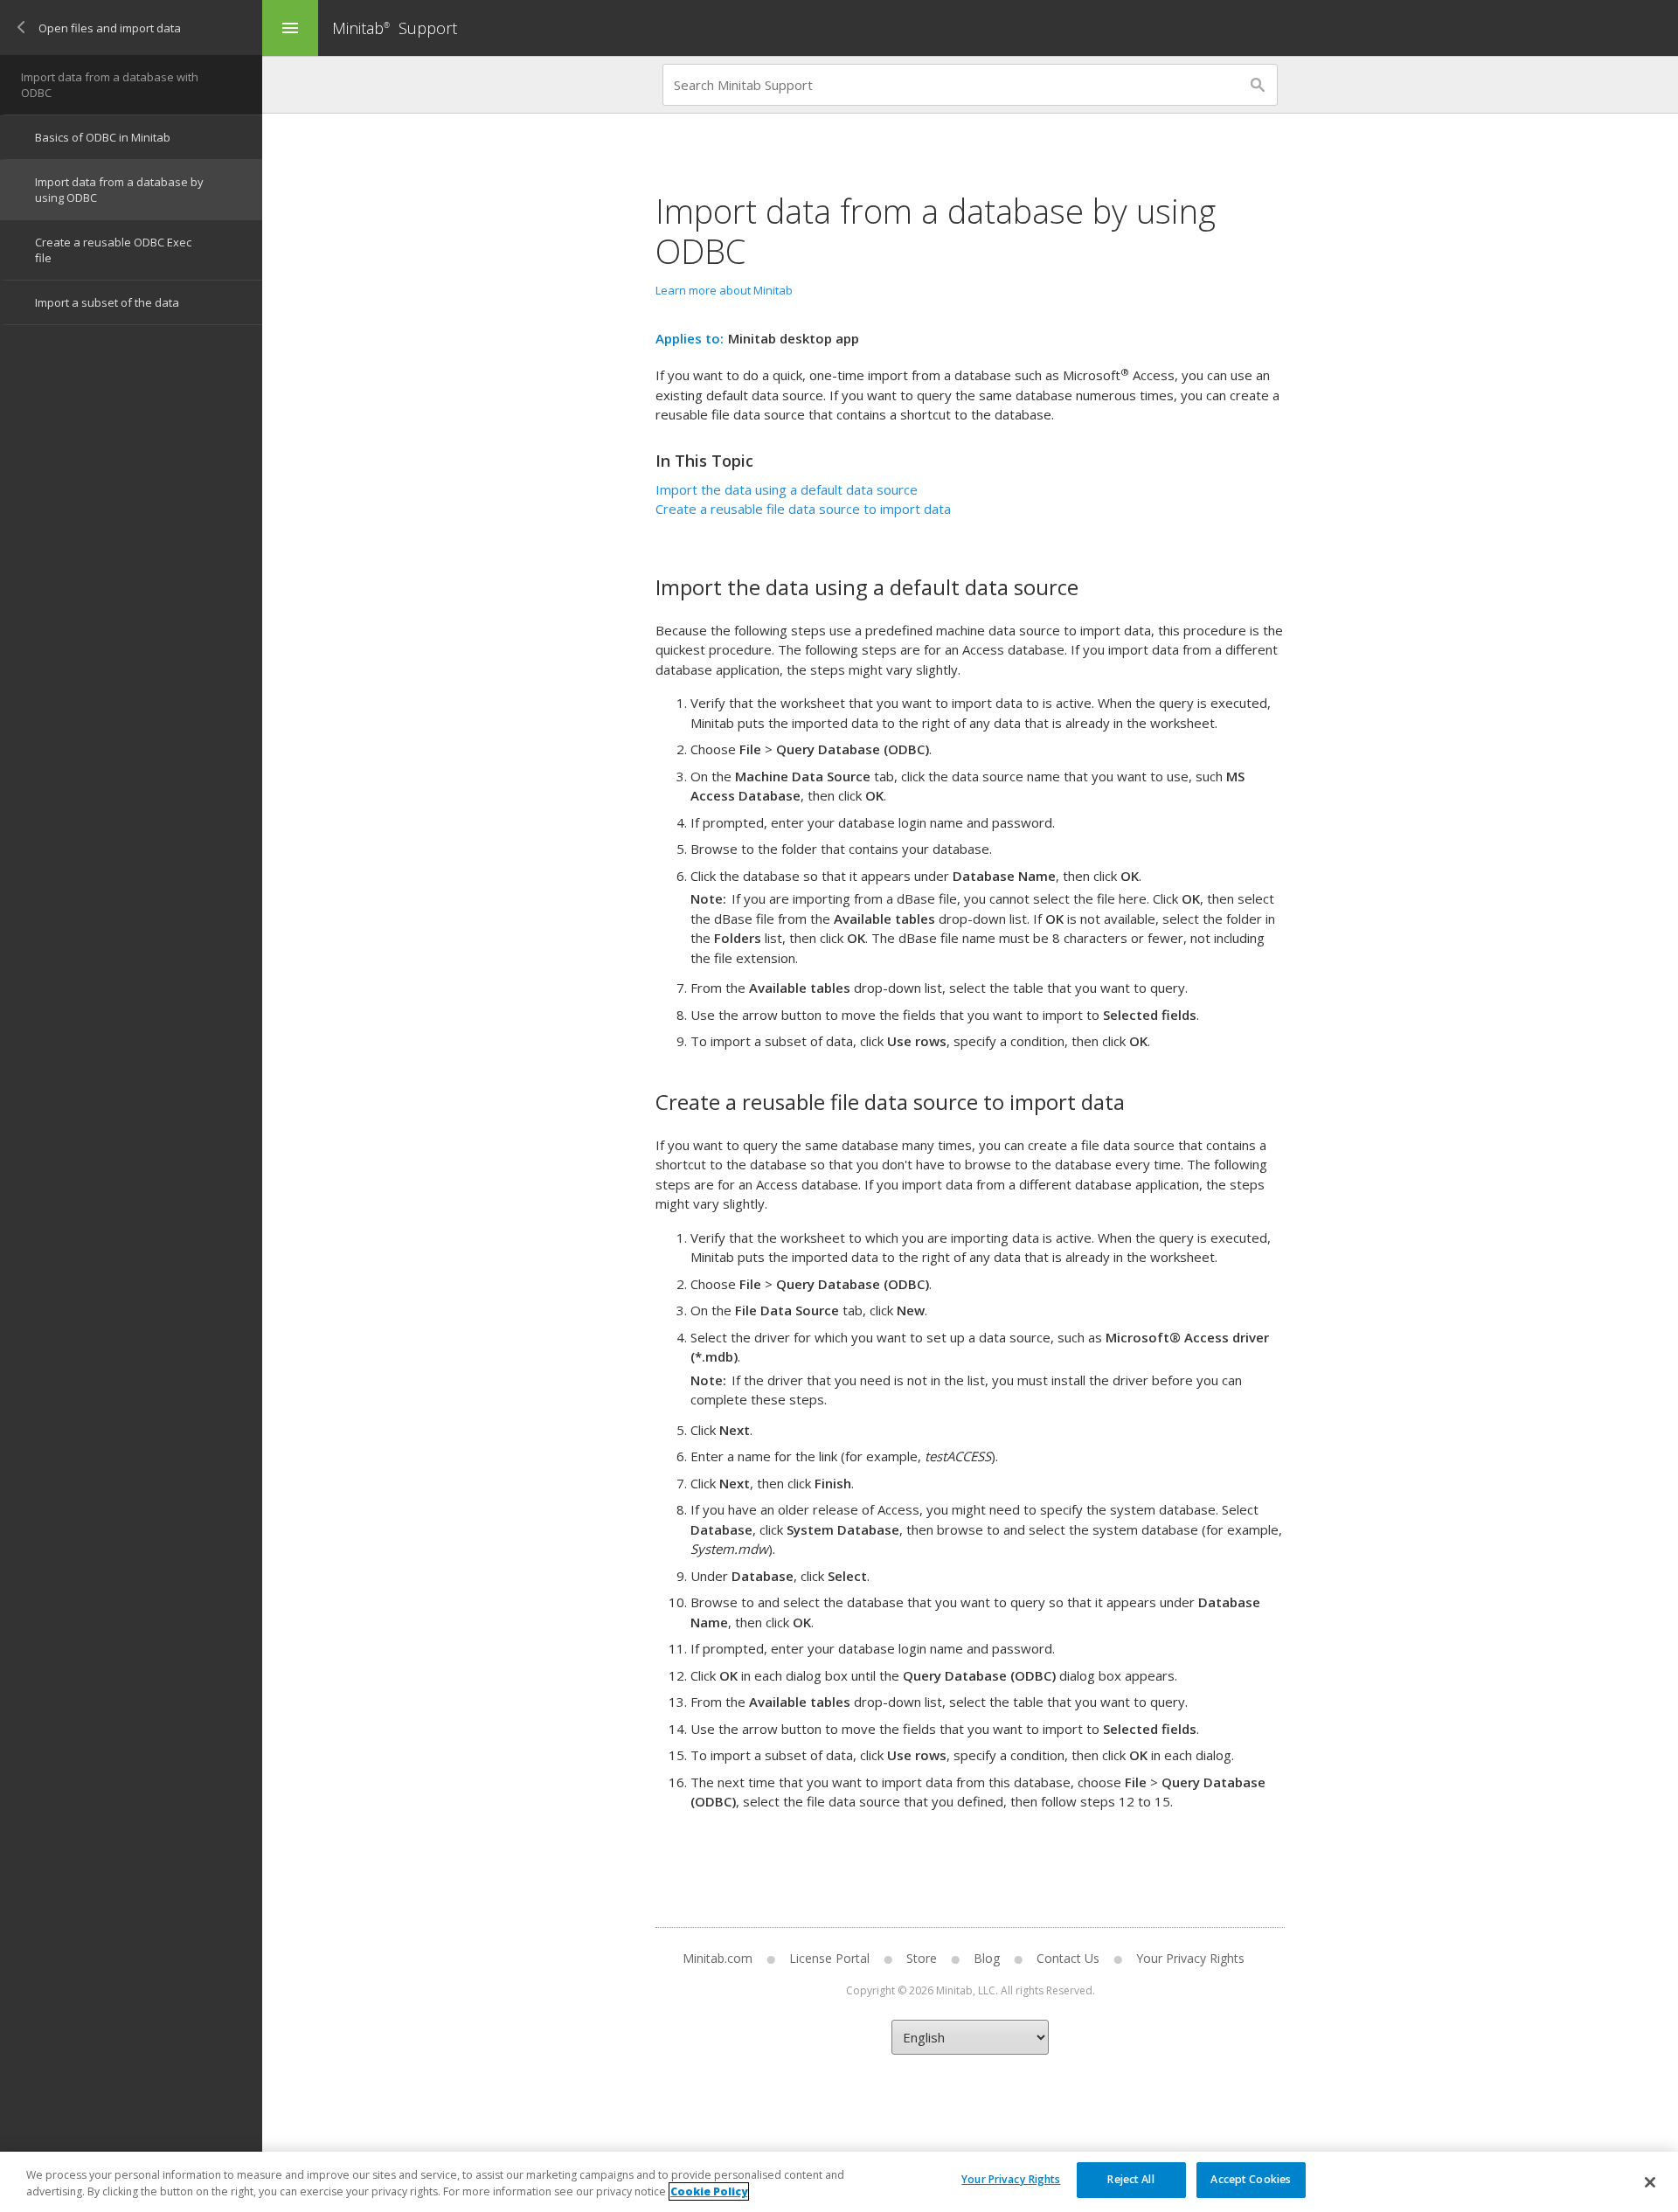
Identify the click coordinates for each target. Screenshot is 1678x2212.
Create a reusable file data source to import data (803, 509)
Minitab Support (395, 28)
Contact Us (1068, 1958)
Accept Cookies (1251, 2179)
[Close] (1650, 2182)
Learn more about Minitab (724, 290)
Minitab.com (718, 1958)
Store (922, 1958)
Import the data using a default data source (787, 489)
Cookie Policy (709, 2191)
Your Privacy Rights (1011, 2179)
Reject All (1130, 2179)
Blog (987, 1958)
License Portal (829, 1958)
